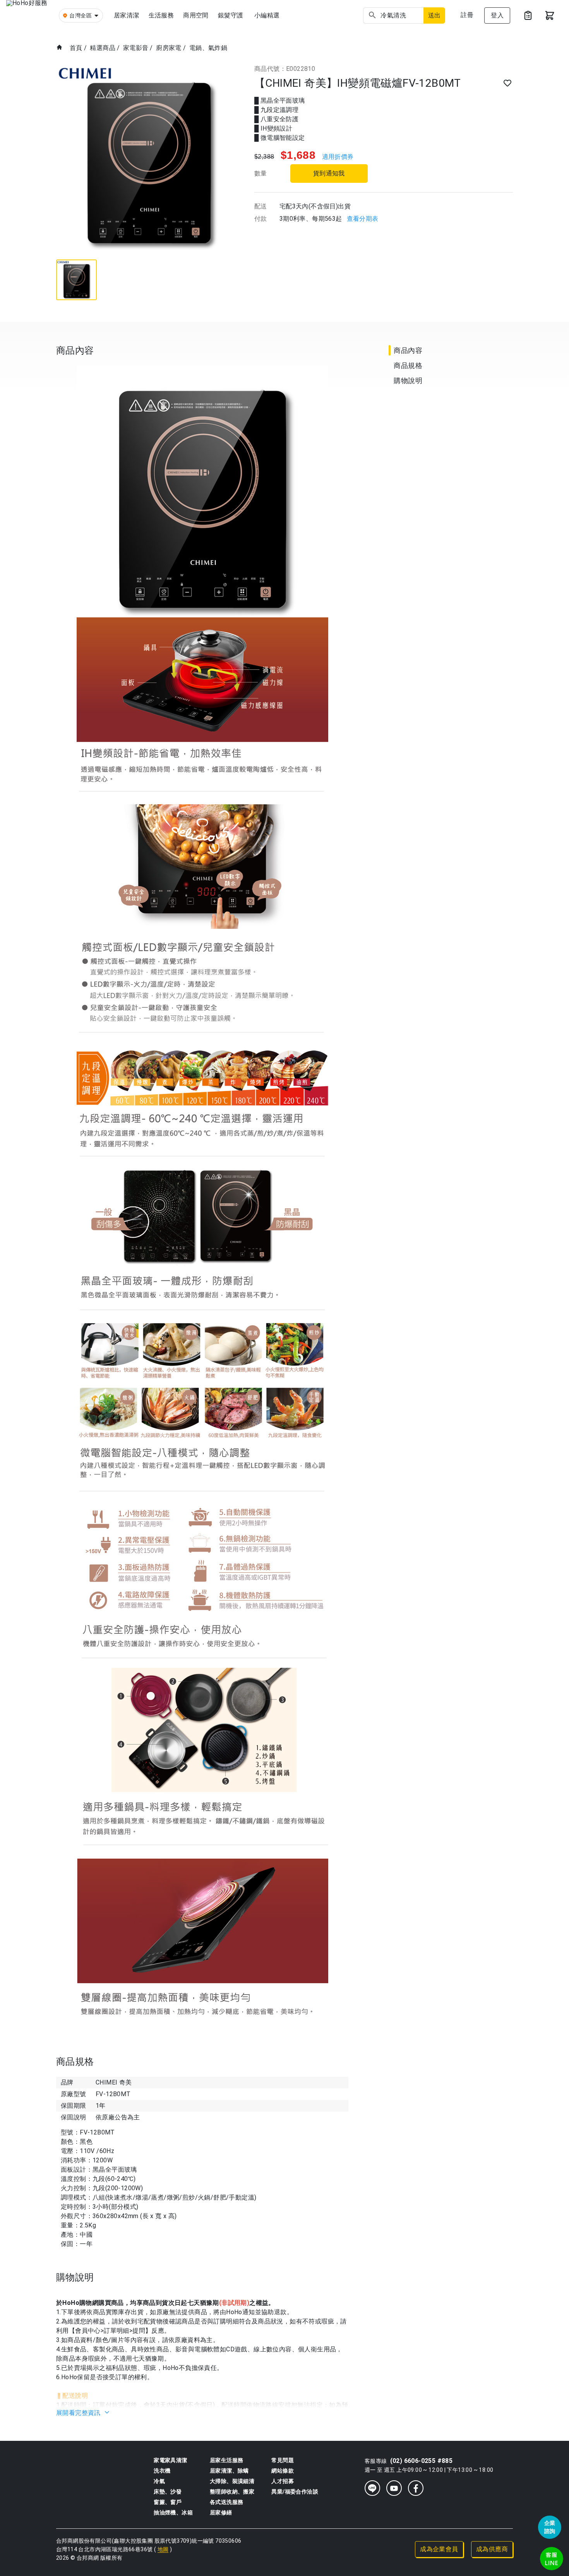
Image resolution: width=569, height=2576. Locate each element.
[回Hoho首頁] (29, 15)
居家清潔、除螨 (229, 2471)
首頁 (76, 48)
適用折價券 (338, 157)
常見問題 (283, 2460)
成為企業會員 (439, 2549)
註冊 (467, 15)
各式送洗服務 (226, 2502)
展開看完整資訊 (79, 2413)
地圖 (163, 2549)
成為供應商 (492, 2549)
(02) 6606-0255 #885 (422, 2461)
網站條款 (283, 2471)
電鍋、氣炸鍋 (208, 48)
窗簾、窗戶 (168, 2502)
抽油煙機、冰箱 (173, 2512)
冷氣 (159, 2481)
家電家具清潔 (170, 2460)
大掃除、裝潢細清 (232, 2481)
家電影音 (136, 48)
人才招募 (283, 2481)
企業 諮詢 (550, 2527)
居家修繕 (221, 2512)
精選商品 (103, 48)
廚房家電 (169, 48)
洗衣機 (162, 2471)
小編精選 (267, 15)
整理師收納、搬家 (232, 2492)
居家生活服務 (226, 2460)
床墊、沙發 (168, 2492)
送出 (434, 15)
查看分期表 (363, 219)
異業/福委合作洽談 (295, 2492)
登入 (497, 15)
